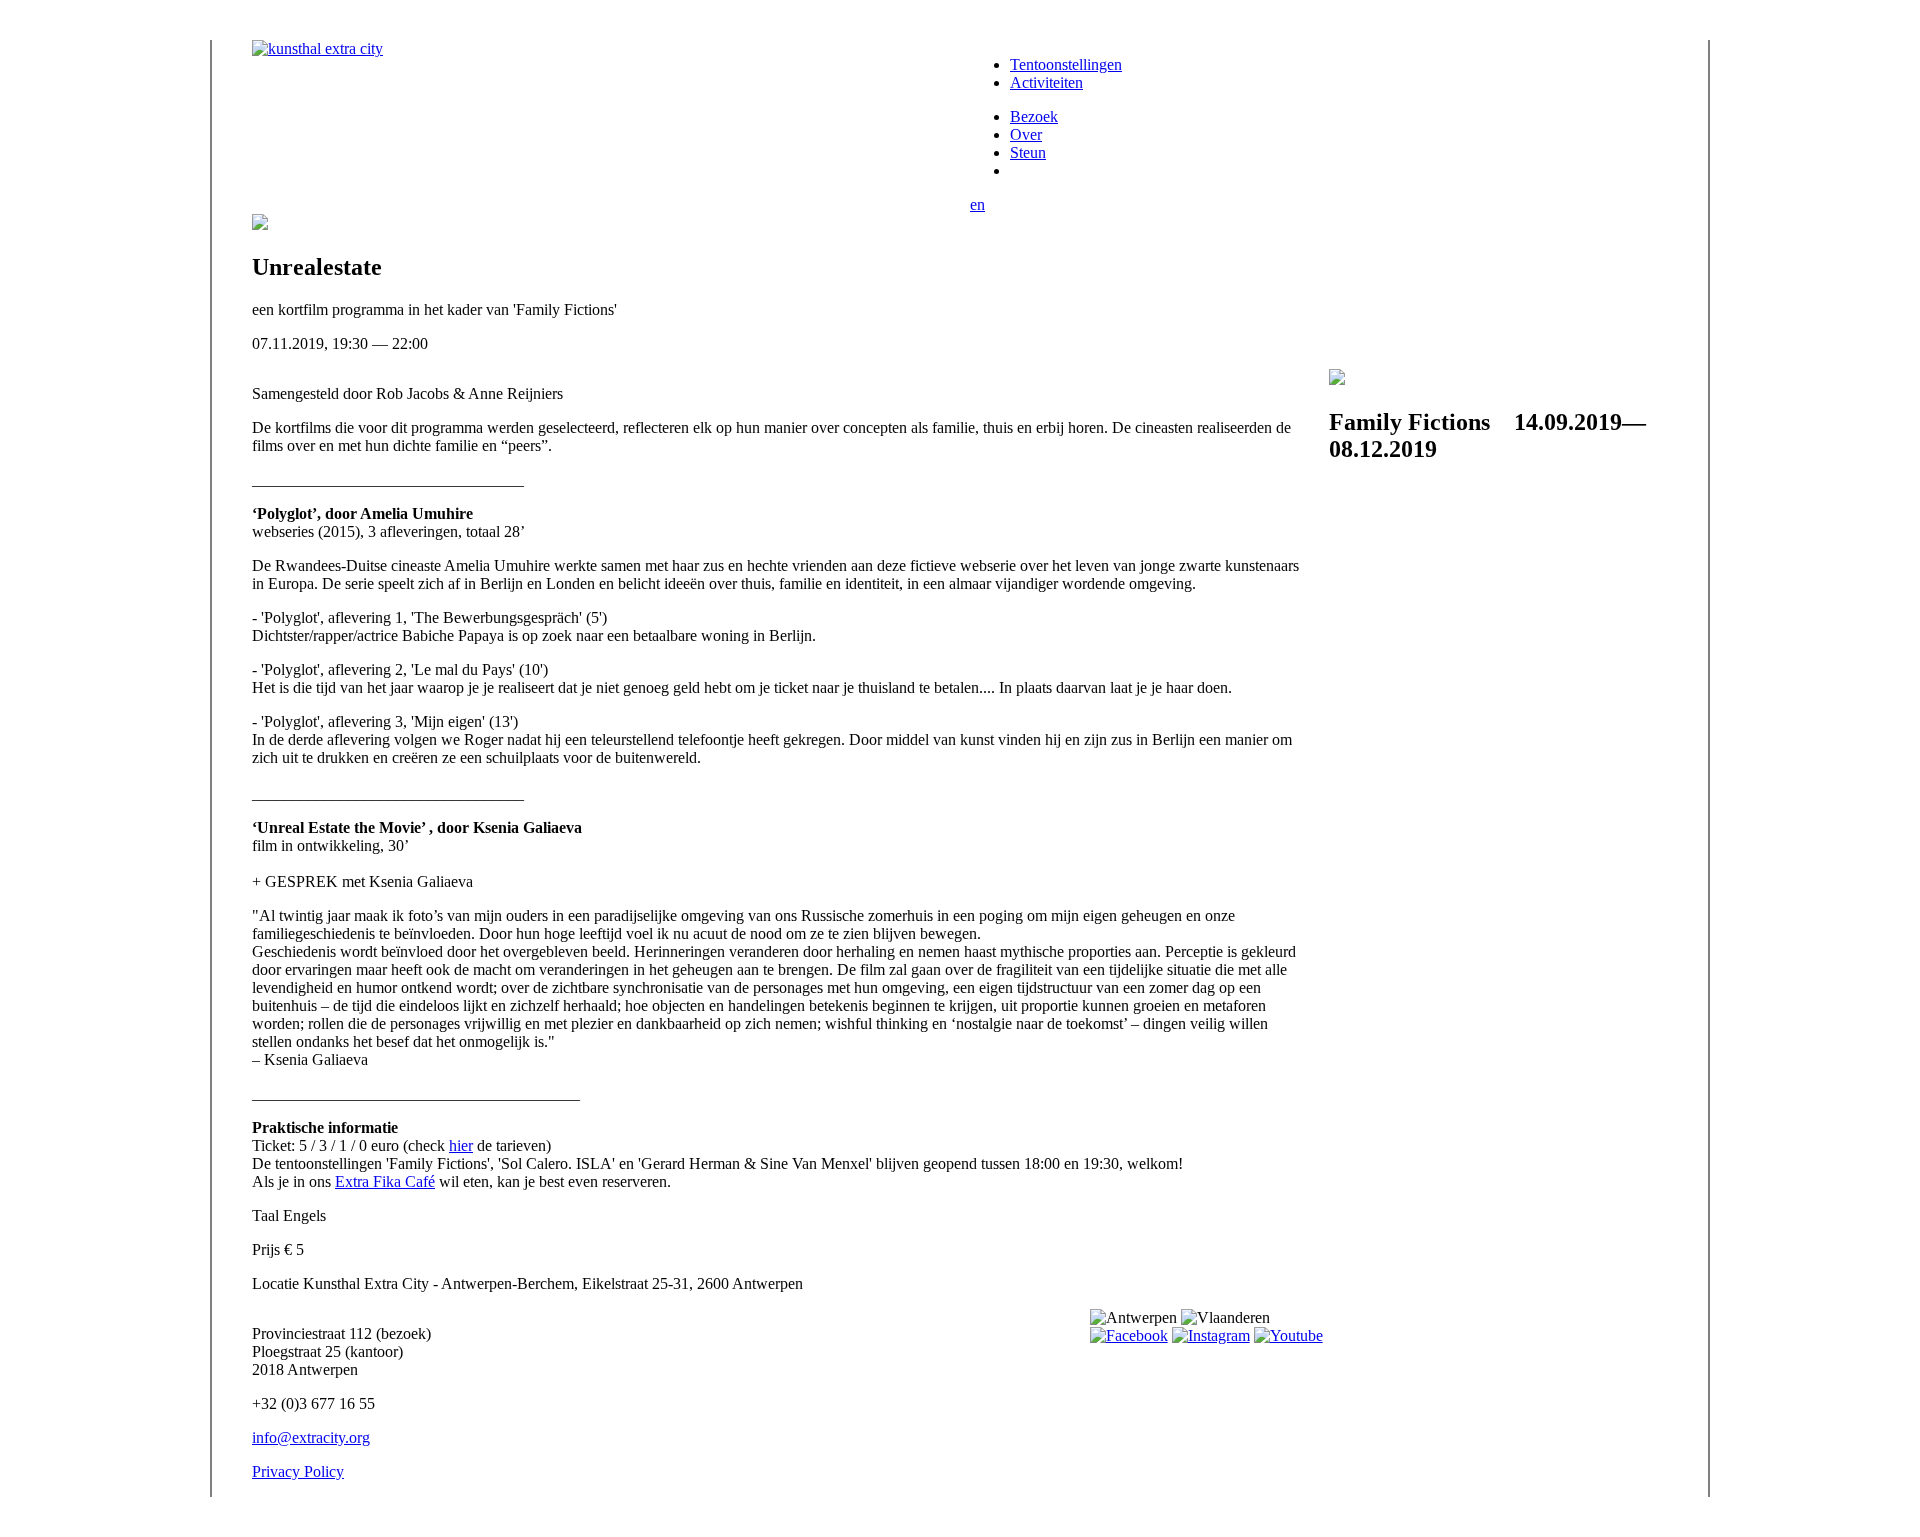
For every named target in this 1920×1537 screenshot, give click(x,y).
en (977, 204)
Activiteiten (1046, 82)
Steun (1028, 152)
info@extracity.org (311, 1437)
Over (1026, 134)
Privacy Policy (298, 1471)
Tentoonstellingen (1066, 64)
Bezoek (1034, 116)
